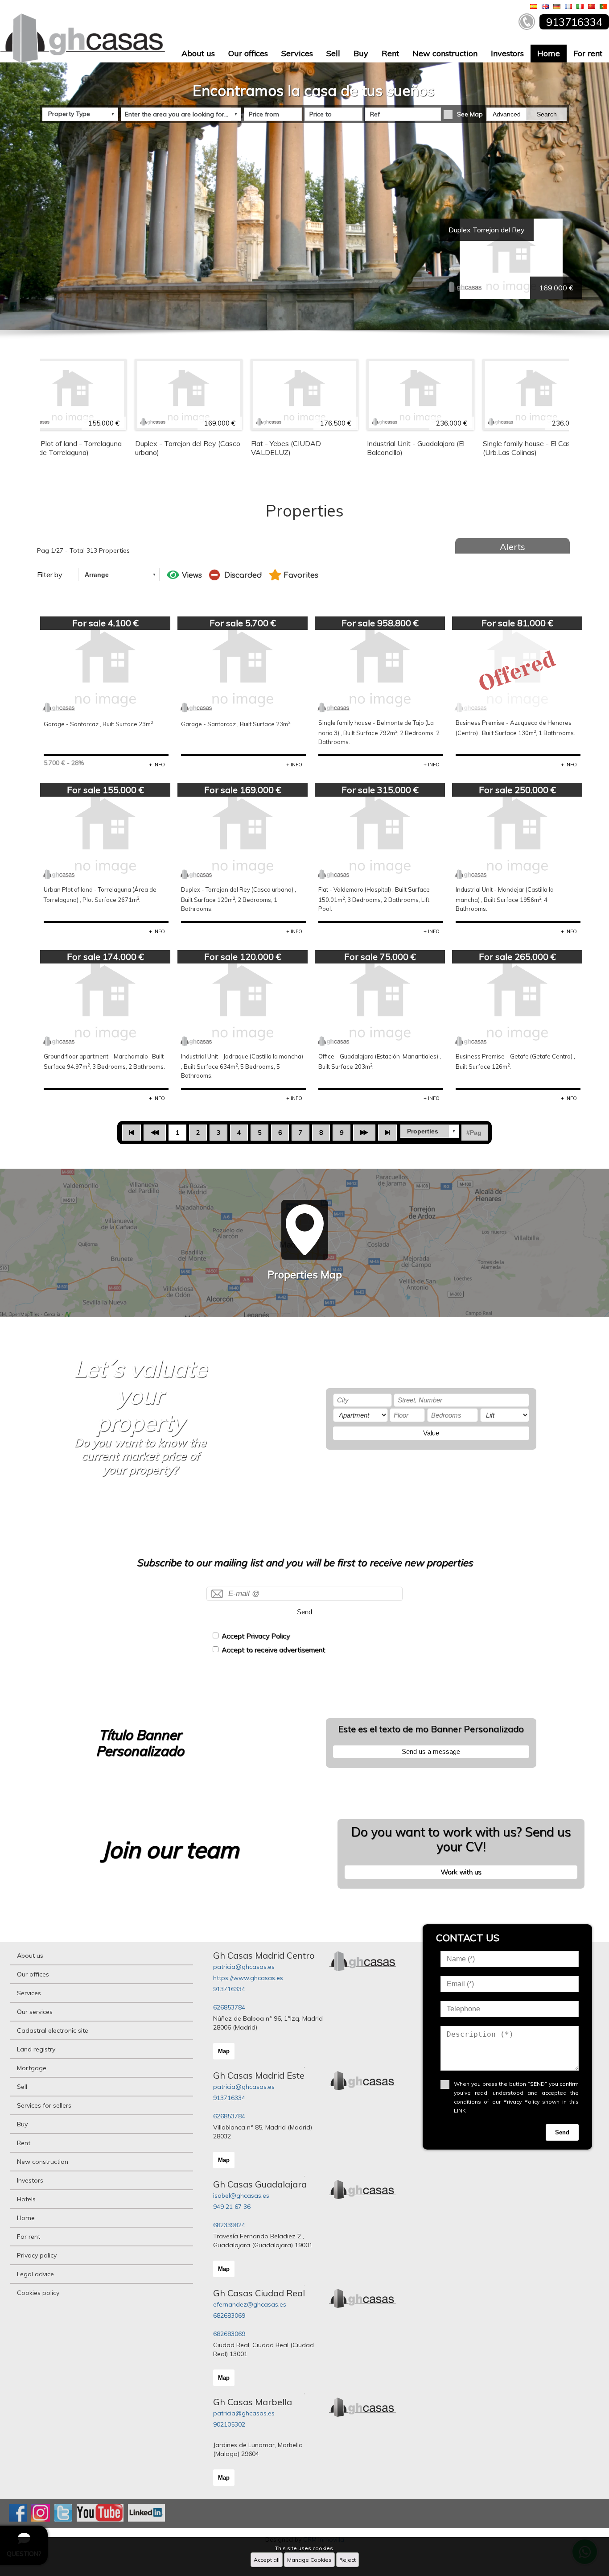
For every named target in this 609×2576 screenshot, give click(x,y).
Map (224, 2051)
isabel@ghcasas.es (241, 2196)
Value (431, 1433)
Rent (390, 53)
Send (304, 1612)
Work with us (461, 1872)
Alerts (512, 547)
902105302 (229, 2424)
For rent (588, 53)
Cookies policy (38, 2293)
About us (198, 53)
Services (297, 53)
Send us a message (431, 1751)
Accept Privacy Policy (256, 1636)
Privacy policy (37, 2255)
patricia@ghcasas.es (244, 1967)
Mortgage (32, 2068)
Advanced (507, 114)
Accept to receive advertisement (273, 1650)
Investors (507, 53)
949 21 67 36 (232, 2207)
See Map (470, 114)
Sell (333, 53)
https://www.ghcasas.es (248, 1978)
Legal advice (35, 2274)
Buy (361, 53)
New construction (445, 53)
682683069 (229, 2316)
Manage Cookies (309, 2560)
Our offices (248, 53)
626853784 (229, 2007)
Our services (35, 2012)
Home (549, 53)
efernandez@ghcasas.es (250, 2304)
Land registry (36, 2049)
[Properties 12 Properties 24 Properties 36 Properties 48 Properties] (430, 1131)
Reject (348, 2560)
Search (547, 114)
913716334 (229, 1989)
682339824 (229, 2225)
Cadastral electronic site (53, 2030)
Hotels (26, 2199)
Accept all (267, 2560)
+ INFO (157, 765)
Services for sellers (44, 2105)
